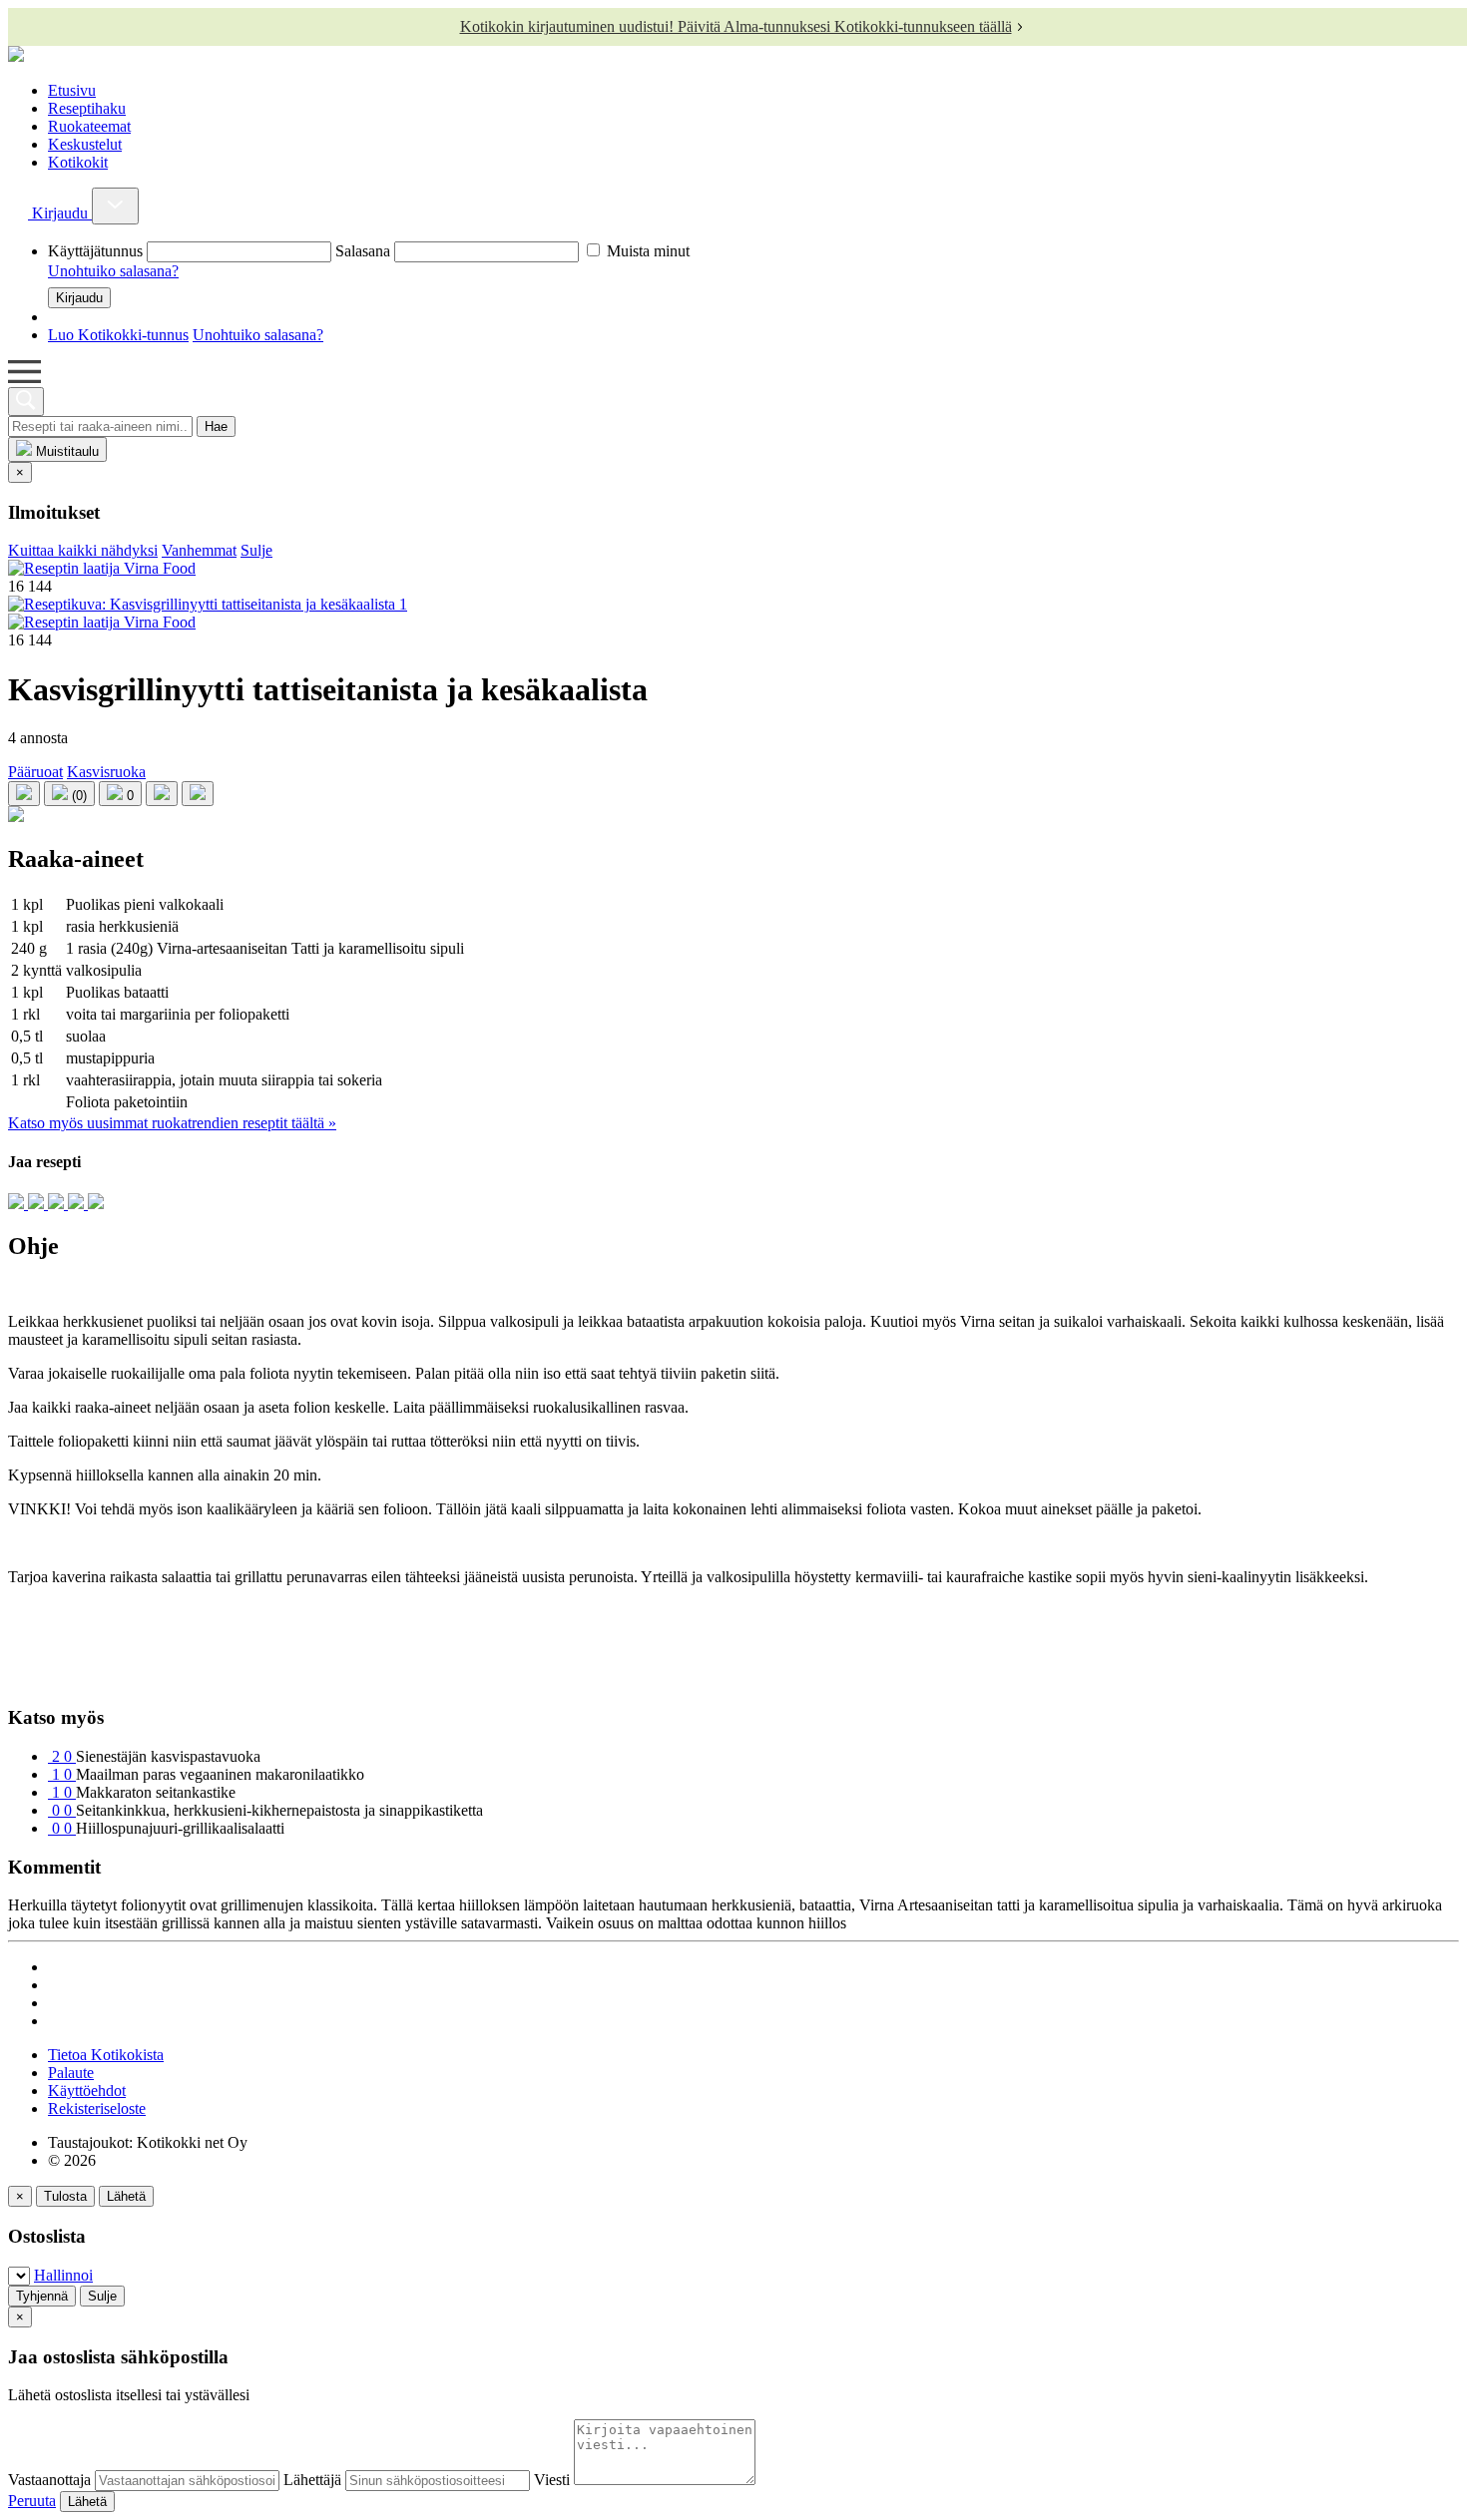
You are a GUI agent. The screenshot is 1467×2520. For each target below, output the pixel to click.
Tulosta (65, 2196)
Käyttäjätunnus (95, 251)
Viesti (552, 2480)
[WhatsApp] (78, 1204)
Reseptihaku (87, 108)
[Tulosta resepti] (162, 794)
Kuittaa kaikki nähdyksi (83, 550)
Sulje (256, 550)
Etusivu (72, 90)
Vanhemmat (199, 550)
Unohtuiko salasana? (113, 271)
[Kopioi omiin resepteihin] (198, 794)
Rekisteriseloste (97, 2108)
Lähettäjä (312, 2480)
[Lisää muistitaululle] (24, 794)
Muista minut (646, 251)
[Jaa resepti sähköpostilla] (18, 1204)
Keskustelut (85, 144)
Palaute (71, 2073)
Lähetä (126, 2196)
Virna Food (158, 568)
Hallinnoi (63, 2275)
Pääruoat (35, 772)
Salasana (363, 251)
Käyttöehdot (87, 2091)
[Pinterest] (38, 1204)
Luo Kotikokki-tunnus (118, 335)
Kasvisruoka (106, 772)
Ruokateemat (89, 126)
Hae (216, 426)
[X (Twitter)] (96, 1204)
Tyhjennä (42, 2296)
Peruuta (32, 2501)
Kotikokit (78, 162)
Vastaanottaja (49, 2480)
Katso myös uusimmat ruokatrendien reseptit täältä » (172, 1123)
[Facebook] (58, 1204)
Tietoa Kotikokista (106, 2055)
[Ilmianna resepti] (16, 817)
